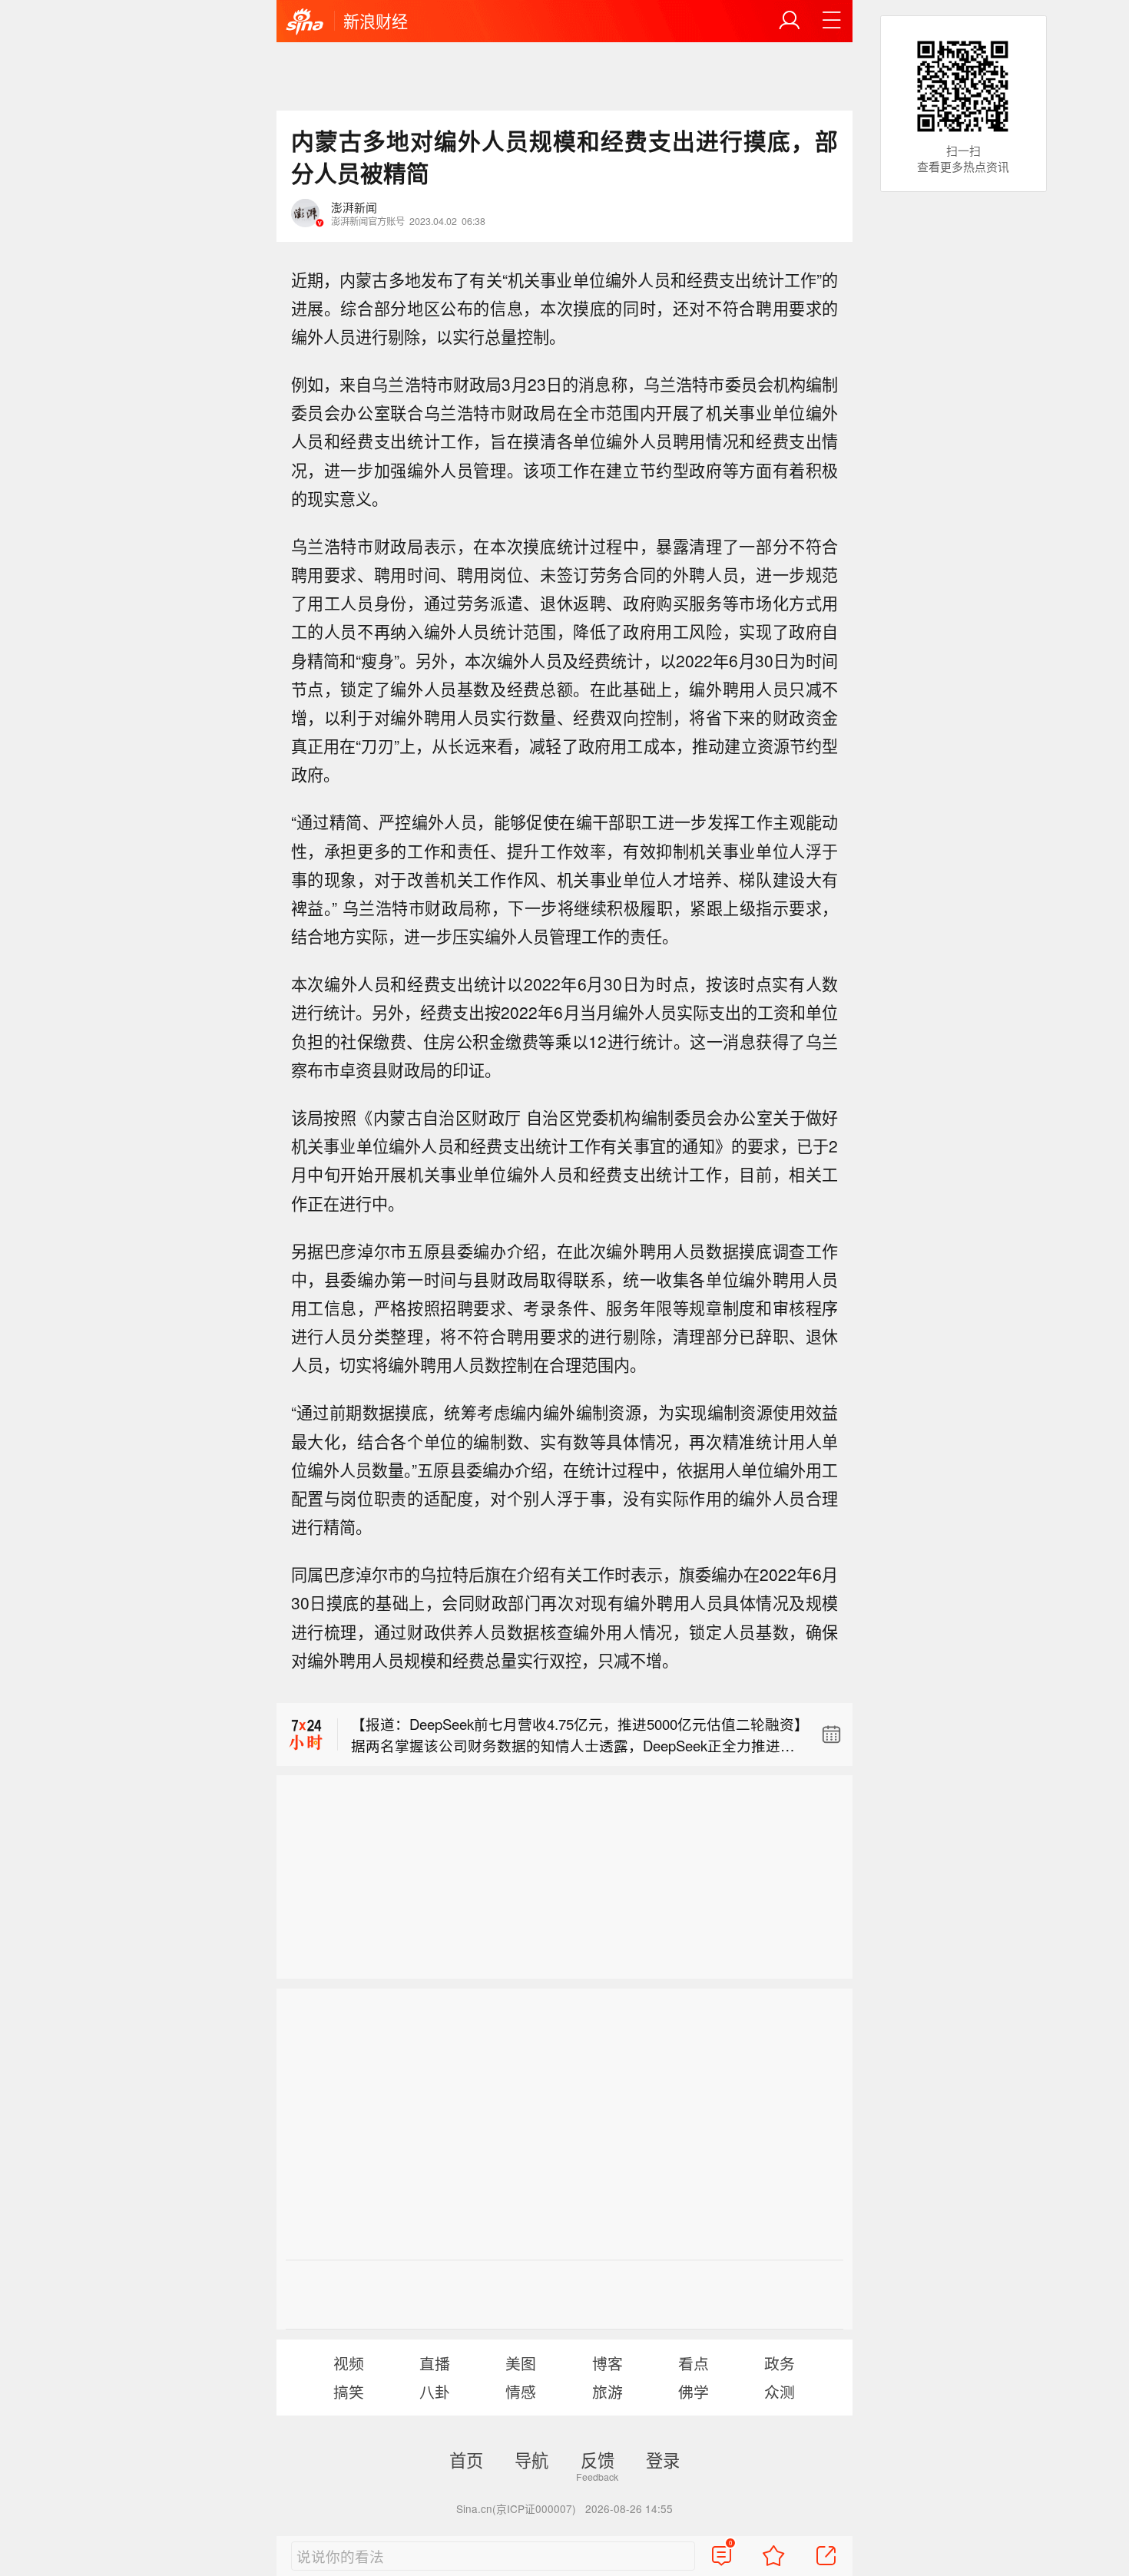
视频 (349, 2363)
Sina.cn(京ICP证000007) (516, 2508)
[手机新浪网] (305, 22)
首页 (466, 2459)
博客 (608, 2363)
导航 (531, 2459)
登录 (663, 2459)
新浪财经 (376, 21)
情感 (521, 2391)
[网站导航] (832, 21)
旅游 (608, 2391)
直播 (435, 2363)
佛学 (694, 2391)
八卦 (435, 2391)
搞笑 (349, 2391)
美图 (521, 2363)
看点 (694, 2363)
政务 (780, 2363)
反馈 (598, 2459)
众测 (780, 2391)
